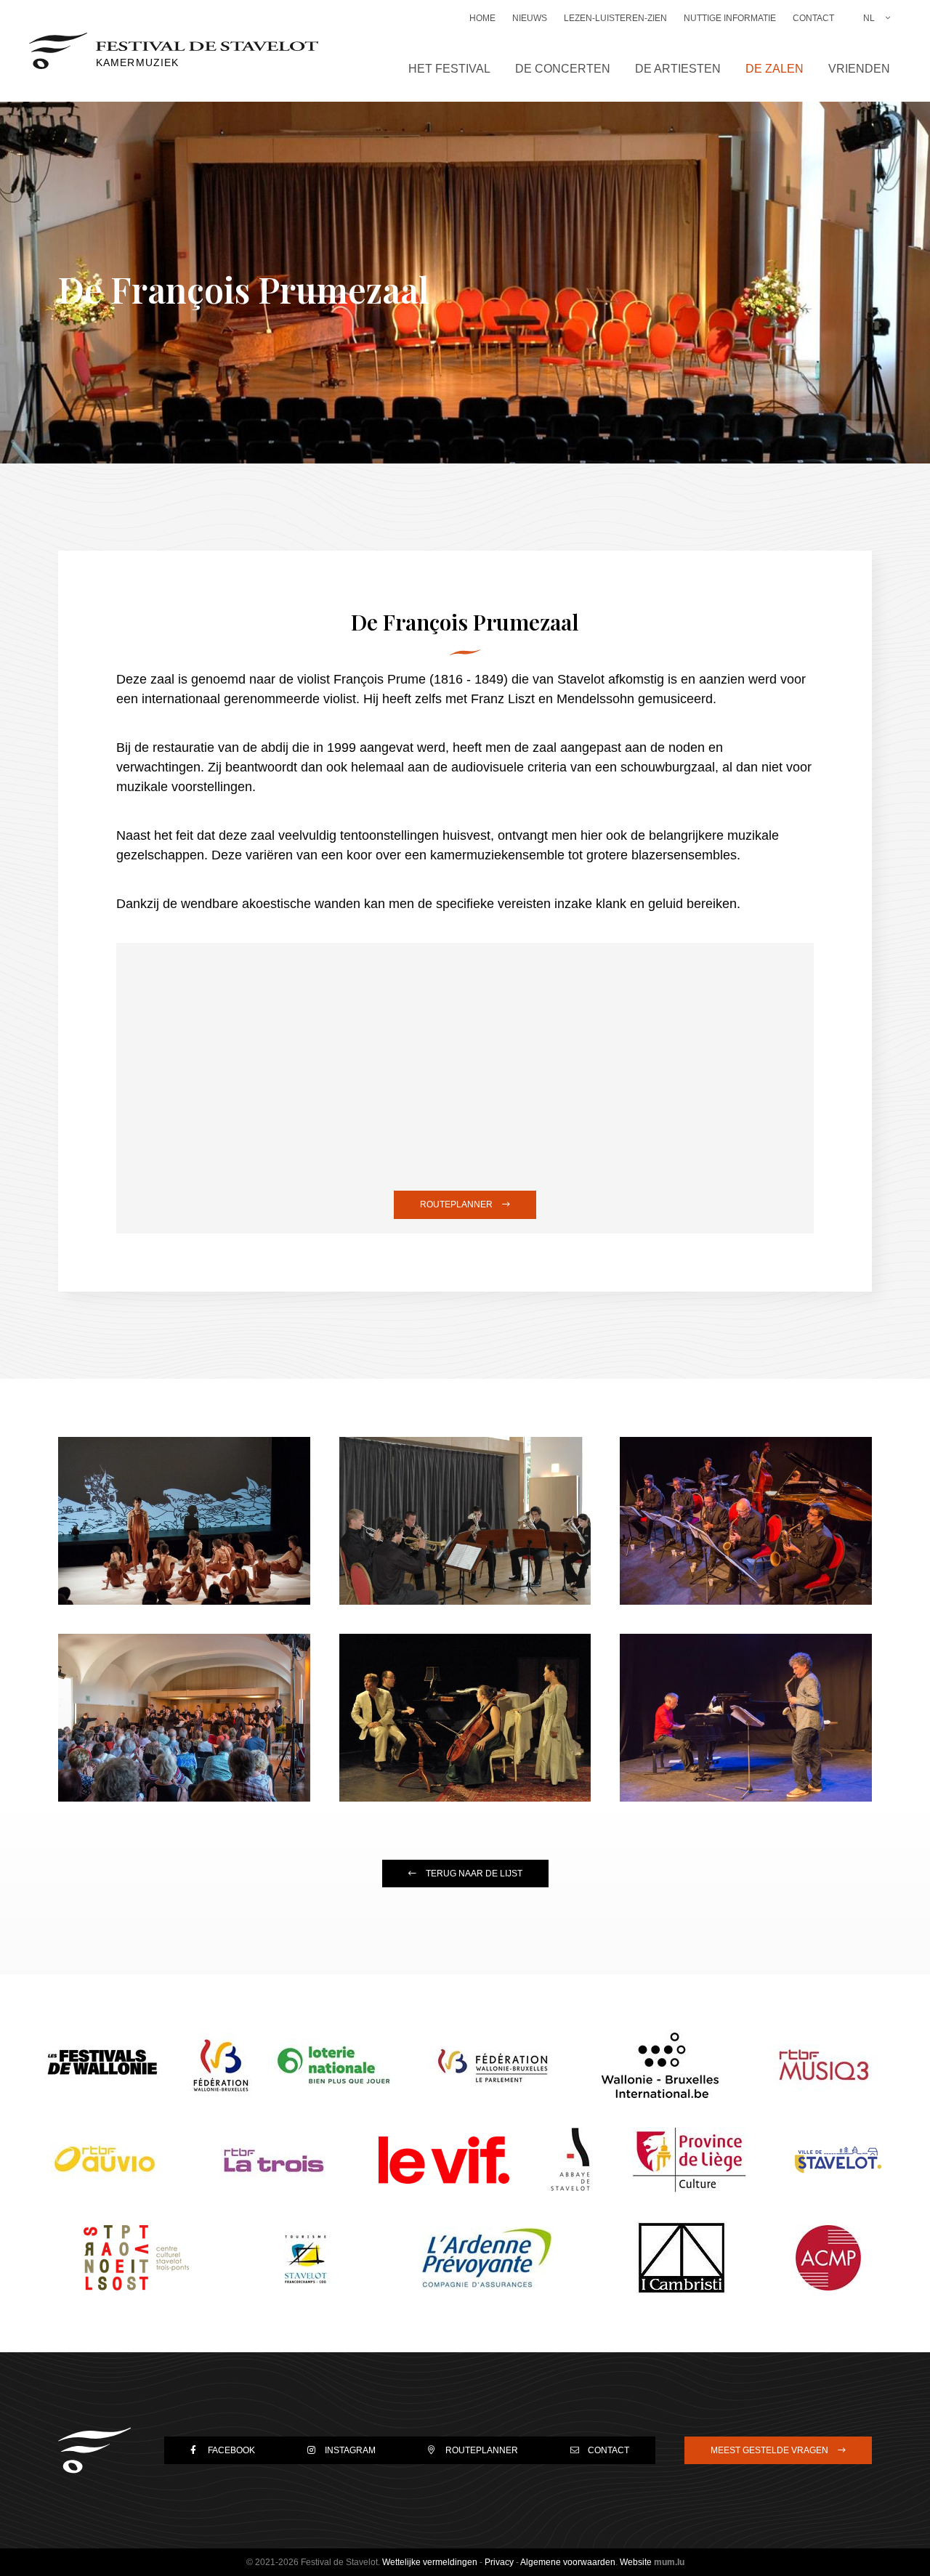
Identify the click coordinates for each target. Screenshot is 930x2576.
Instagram (350, 2450)
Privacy (499, 2562)
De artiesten (678, 69)
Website (636, 2562)
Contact (813, 18)
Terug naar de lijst (474, 1874)
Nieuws (530, 18)
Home (482, 18)
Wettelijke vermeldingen (430, 2562)
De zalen (775, 69)
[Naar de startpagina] (94, 2450)
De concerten (563, 69)
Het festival (449, 69)
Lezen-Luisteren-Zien (615, 18)
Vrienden (859, 69)
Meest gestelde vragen (769, 2450)
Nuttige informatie (730, 18)
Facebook (231, 2450)
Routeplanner (456, 1204)
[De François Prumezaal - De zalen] (184, 1521)
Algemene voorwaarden (568, 2562)
